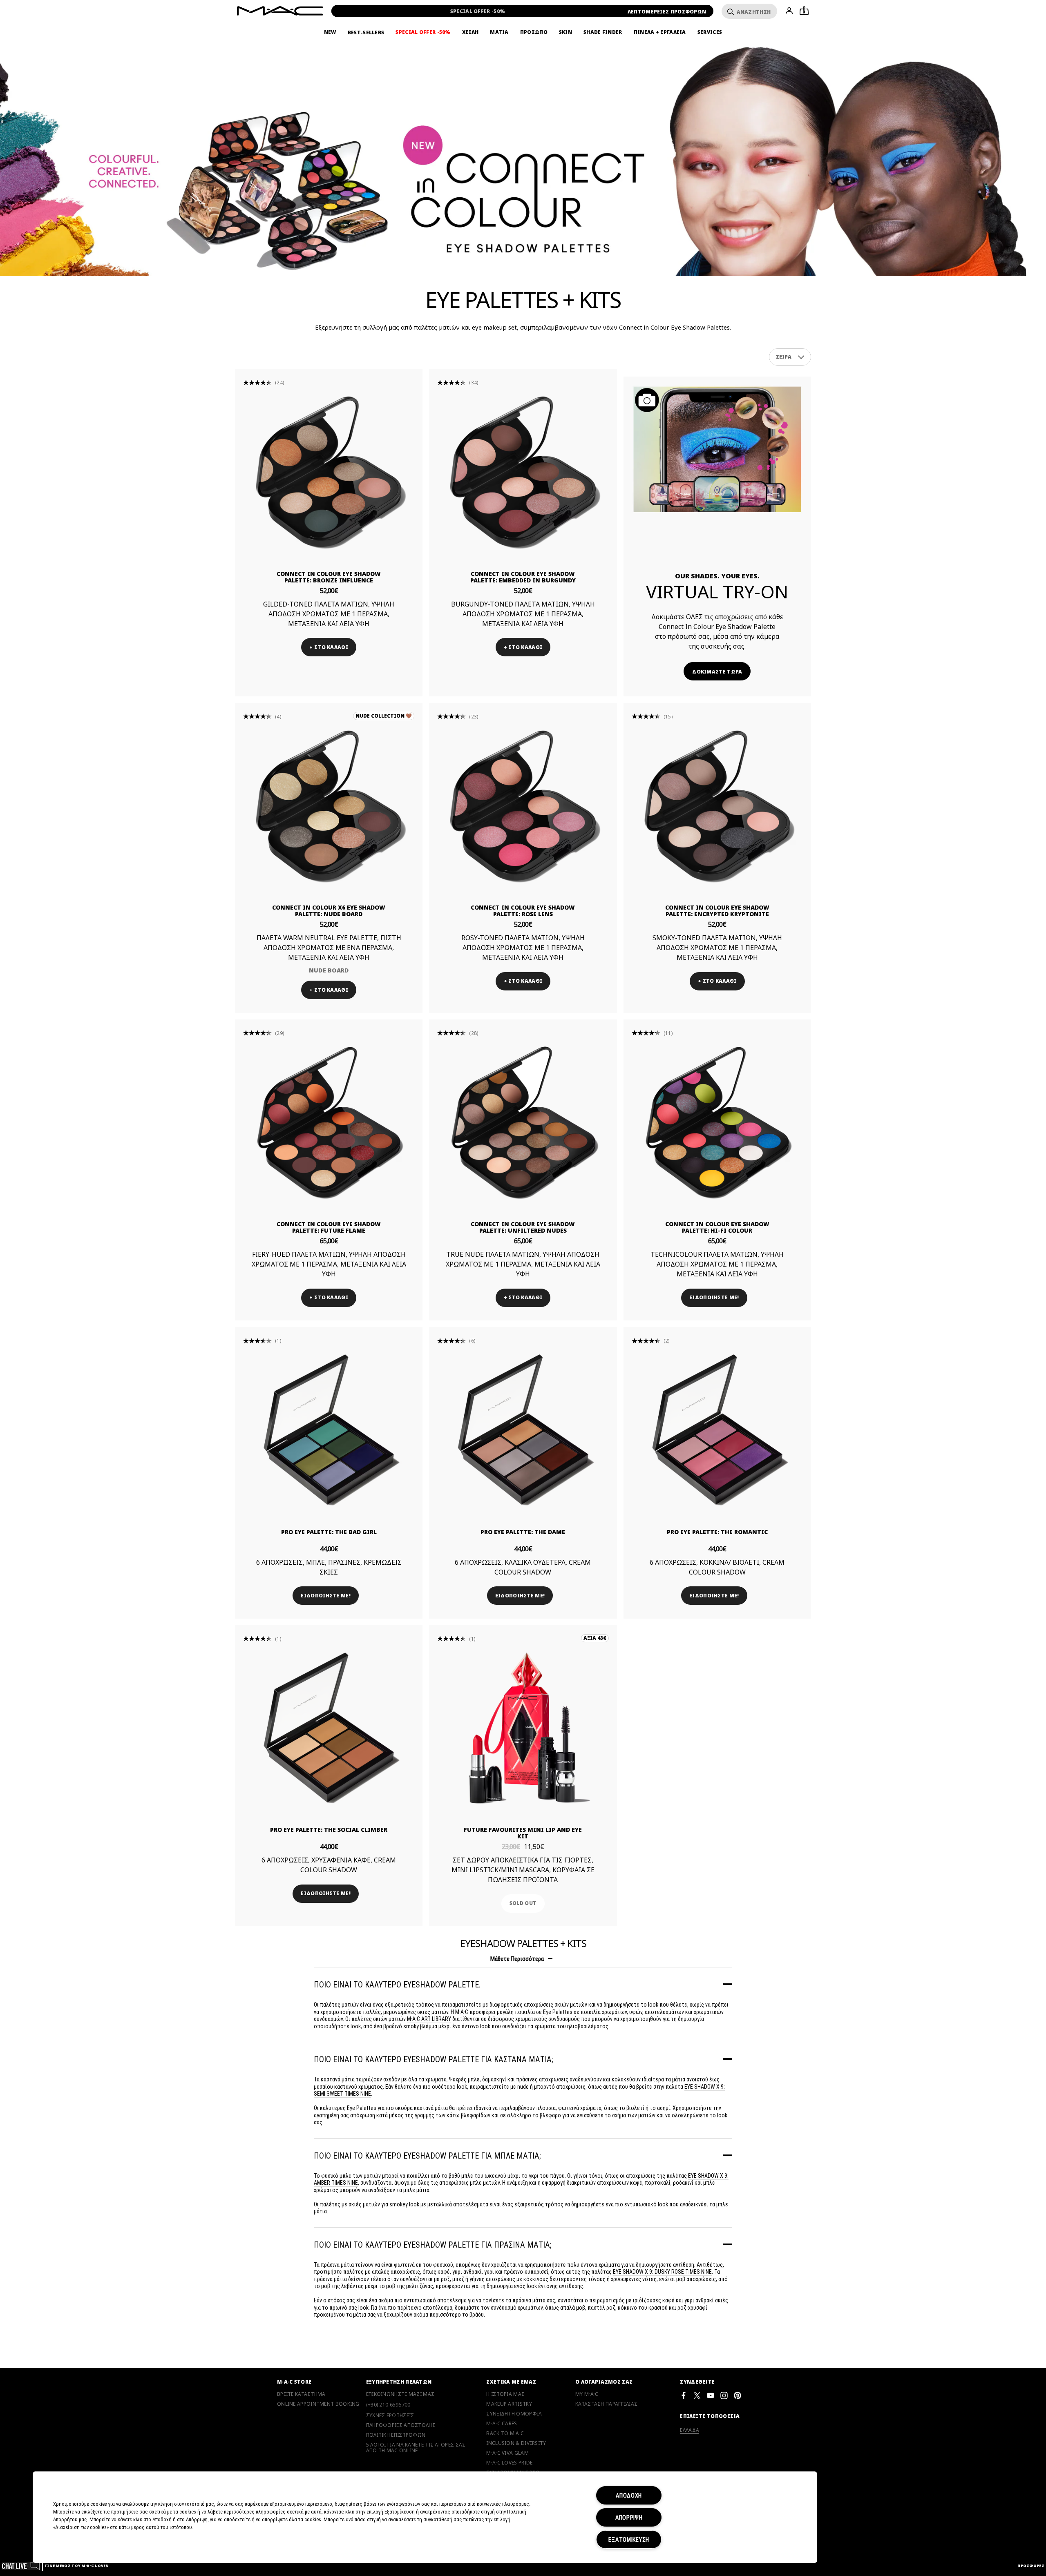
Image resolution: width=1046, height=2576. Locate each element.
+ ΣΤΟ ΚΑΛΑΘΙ (329, 647)
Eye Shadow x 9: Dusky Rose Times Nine (662, 2272)
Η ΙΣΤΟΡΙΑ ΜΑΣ (505, 2394)
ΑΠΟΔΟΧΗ (629, 2495)
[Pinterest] (738, 2395)
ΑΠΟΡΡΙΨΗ (629, 2517)
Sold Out (523, 1903)
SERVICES (710, 32)
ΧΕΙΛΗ (470, 32)
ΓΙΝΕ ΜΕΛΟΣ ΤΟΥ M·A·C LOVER (76, 2566)
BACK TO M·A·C (505, 2433)
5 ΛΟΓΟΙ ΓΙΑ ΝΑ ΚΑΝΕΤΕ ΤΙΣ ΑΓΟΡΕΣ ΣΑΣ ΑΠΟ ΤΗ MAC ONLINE (416, 2448)
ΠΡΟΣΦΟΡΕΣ (1031, 2566)
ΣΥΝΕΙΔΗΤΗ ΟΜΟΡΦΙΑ (514, 2414)
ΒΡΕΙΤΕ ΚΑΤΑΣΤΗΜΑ (301, 2394)
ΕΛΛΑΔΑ (690, 2430)
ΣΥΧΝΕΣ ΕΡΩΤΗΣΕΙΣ (390, 2415)
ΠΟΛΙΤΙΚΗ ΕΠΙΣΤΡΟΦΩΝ (396, 2435)
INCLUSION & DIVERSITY (516, 2443)
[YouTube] (711, 2395)
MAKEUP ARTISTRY (509, 2404)
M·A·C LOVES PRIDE (509, 2463)
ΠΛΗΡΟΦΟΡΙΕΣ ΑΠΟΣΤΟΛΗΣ (401, 2425)
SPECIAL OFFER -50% (478, 11)
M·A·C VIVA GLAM (507, 2453)
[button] (801, 357)
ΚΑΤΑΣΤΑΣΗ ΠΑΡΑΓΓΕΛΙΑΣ (606, 2404)
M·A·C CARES (502, 2424)
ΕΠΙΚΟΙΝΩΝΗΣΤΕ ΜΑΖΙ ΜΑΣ (400, 2394)
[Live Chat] (21, 2566)
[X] (697, 2395)
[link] (329, 472)
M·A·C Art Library (429, 2019)
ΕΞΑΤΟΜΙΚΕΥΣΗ (629, 2539)
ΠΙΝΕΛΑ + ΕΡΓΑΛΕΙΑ (660, 32)
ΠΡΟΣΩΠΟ (534, 32)
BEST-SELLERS (366, 32)
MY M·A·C (587, 2394)
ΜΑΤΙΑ (499, 32)
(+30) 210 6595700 (388, 2405)
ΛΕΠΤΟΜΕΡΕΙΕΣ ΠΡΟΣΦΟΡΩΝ (667, 12)
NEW (330, 32)
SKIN (565, 32)
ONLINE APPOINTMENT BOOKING (318, 2404)
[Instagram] (724, 2395)
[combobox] (790, 357)
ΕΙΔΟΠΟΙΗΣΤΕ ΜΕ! (714, 1297)
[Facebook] (684, 2395)
